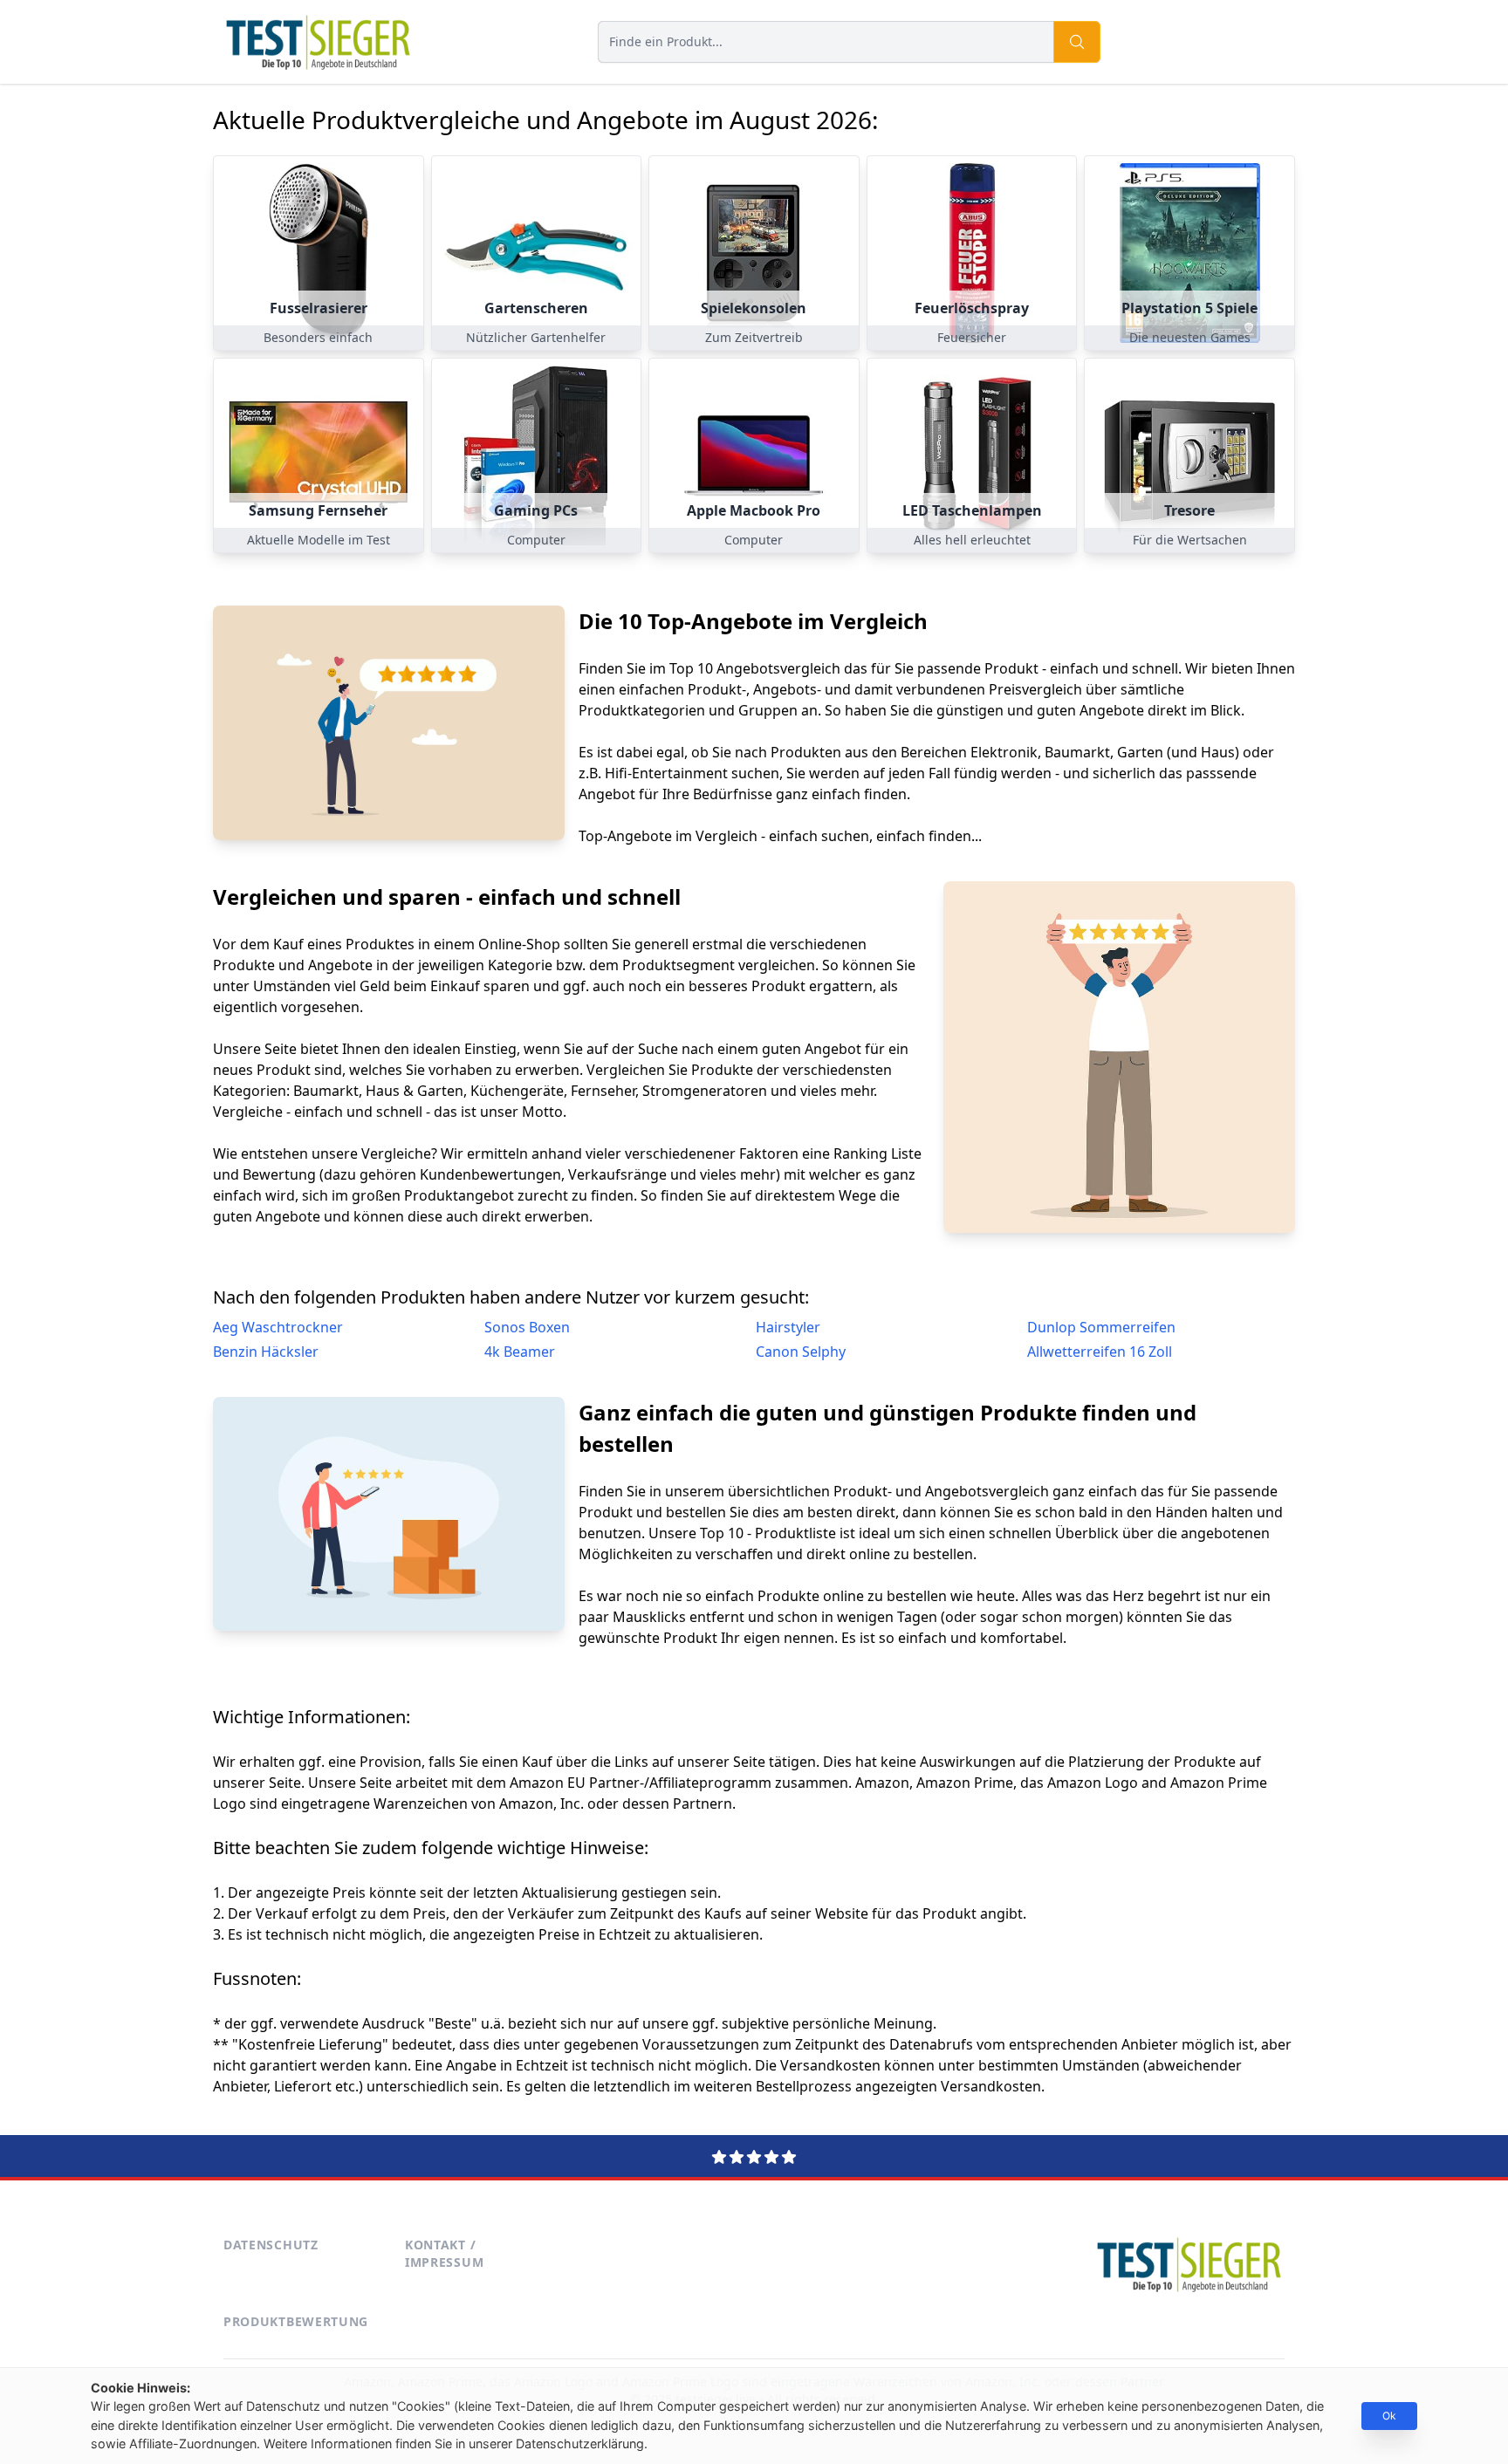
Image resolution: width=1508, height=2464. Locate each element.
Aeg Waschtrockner (278, 1327)
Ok (1389, 2416)
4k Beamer (520, 1352)
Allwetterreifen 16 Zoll (1100, 1352)
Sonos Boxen (527, 1327)
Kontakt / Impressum (444, 2253)
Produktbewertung (296, 2321)
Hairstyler (788, 1327)
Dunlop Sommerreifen (1101, 1327)
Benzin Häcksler (266, 1352)
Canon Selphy (801, 1352)
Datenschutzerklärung (580, 2443)
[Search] (1077, 42)
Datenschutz (271, 2245)
